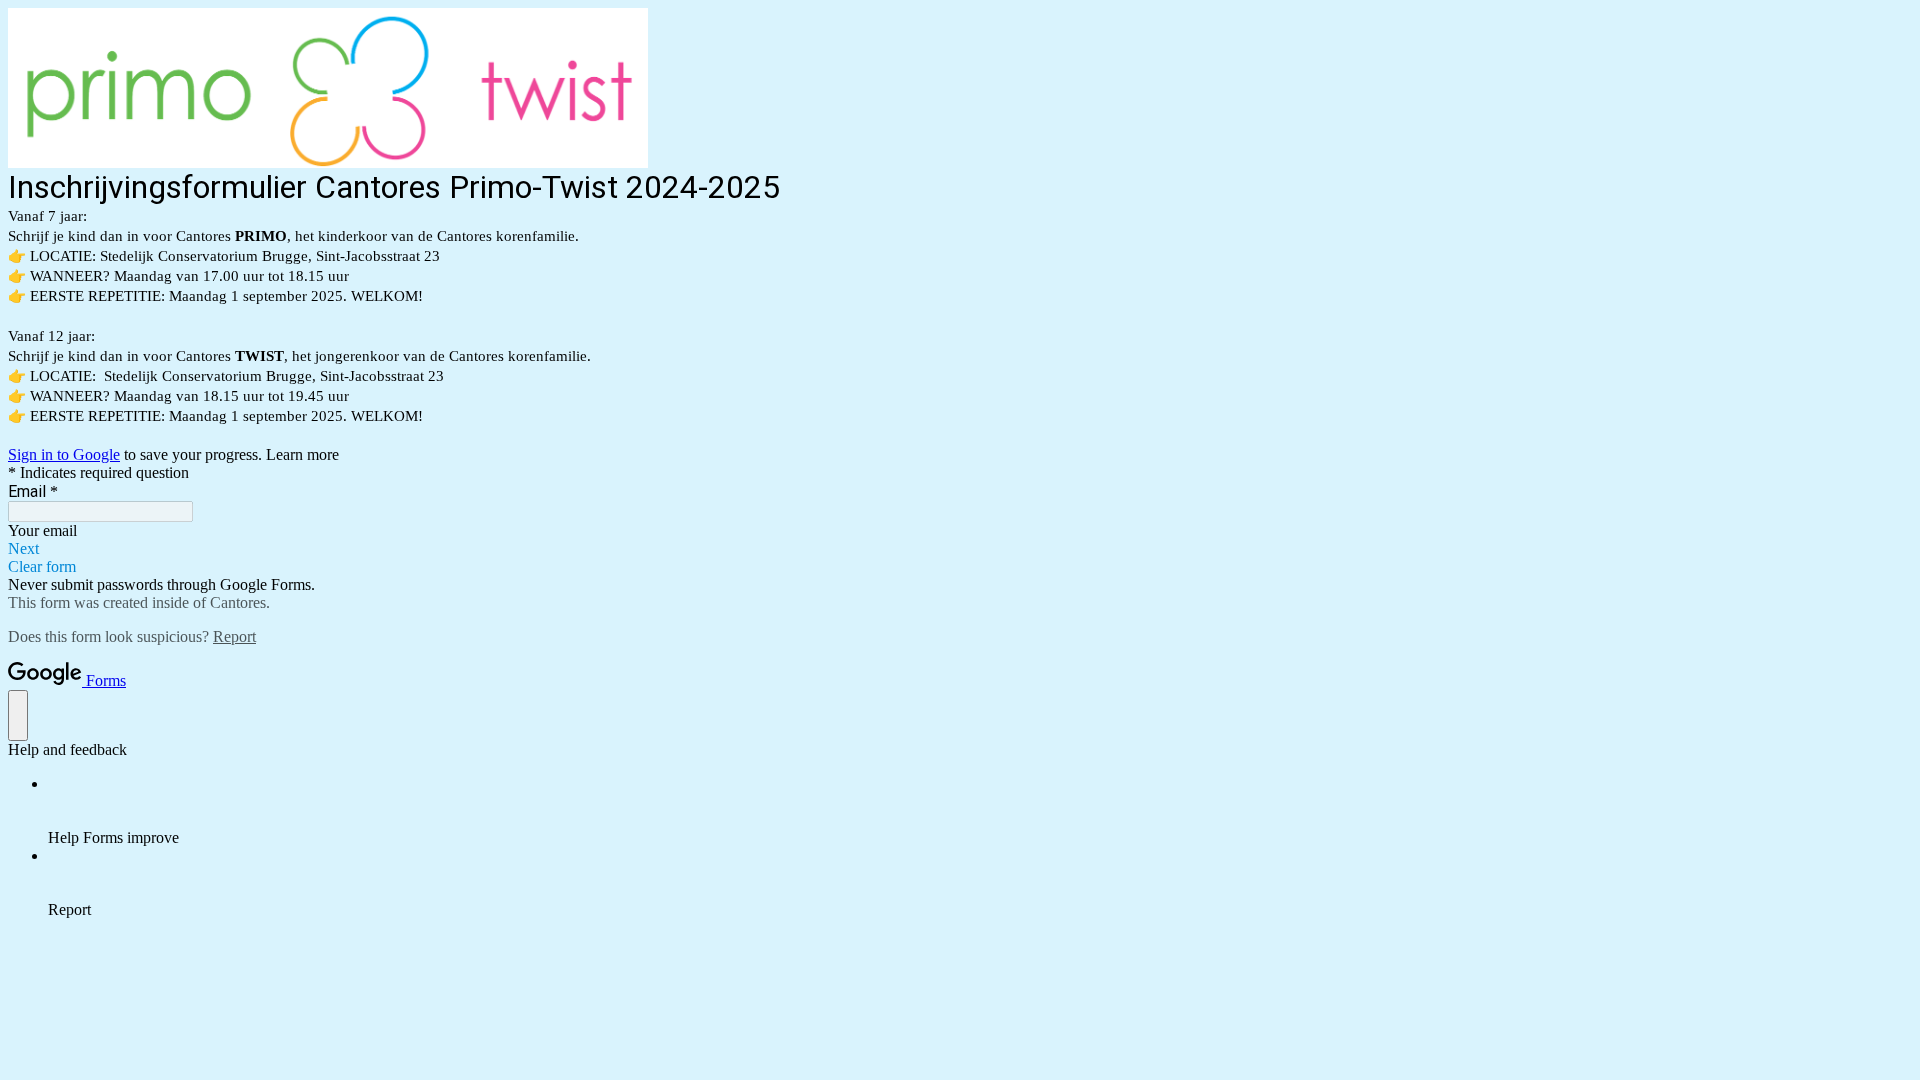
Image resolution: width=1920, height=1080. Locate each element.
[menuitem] (980, 811)
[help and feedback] (18, 715)
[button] (960, 549)
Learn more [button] (302, 454)
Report (234, 636)
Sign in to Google (64, 454)
